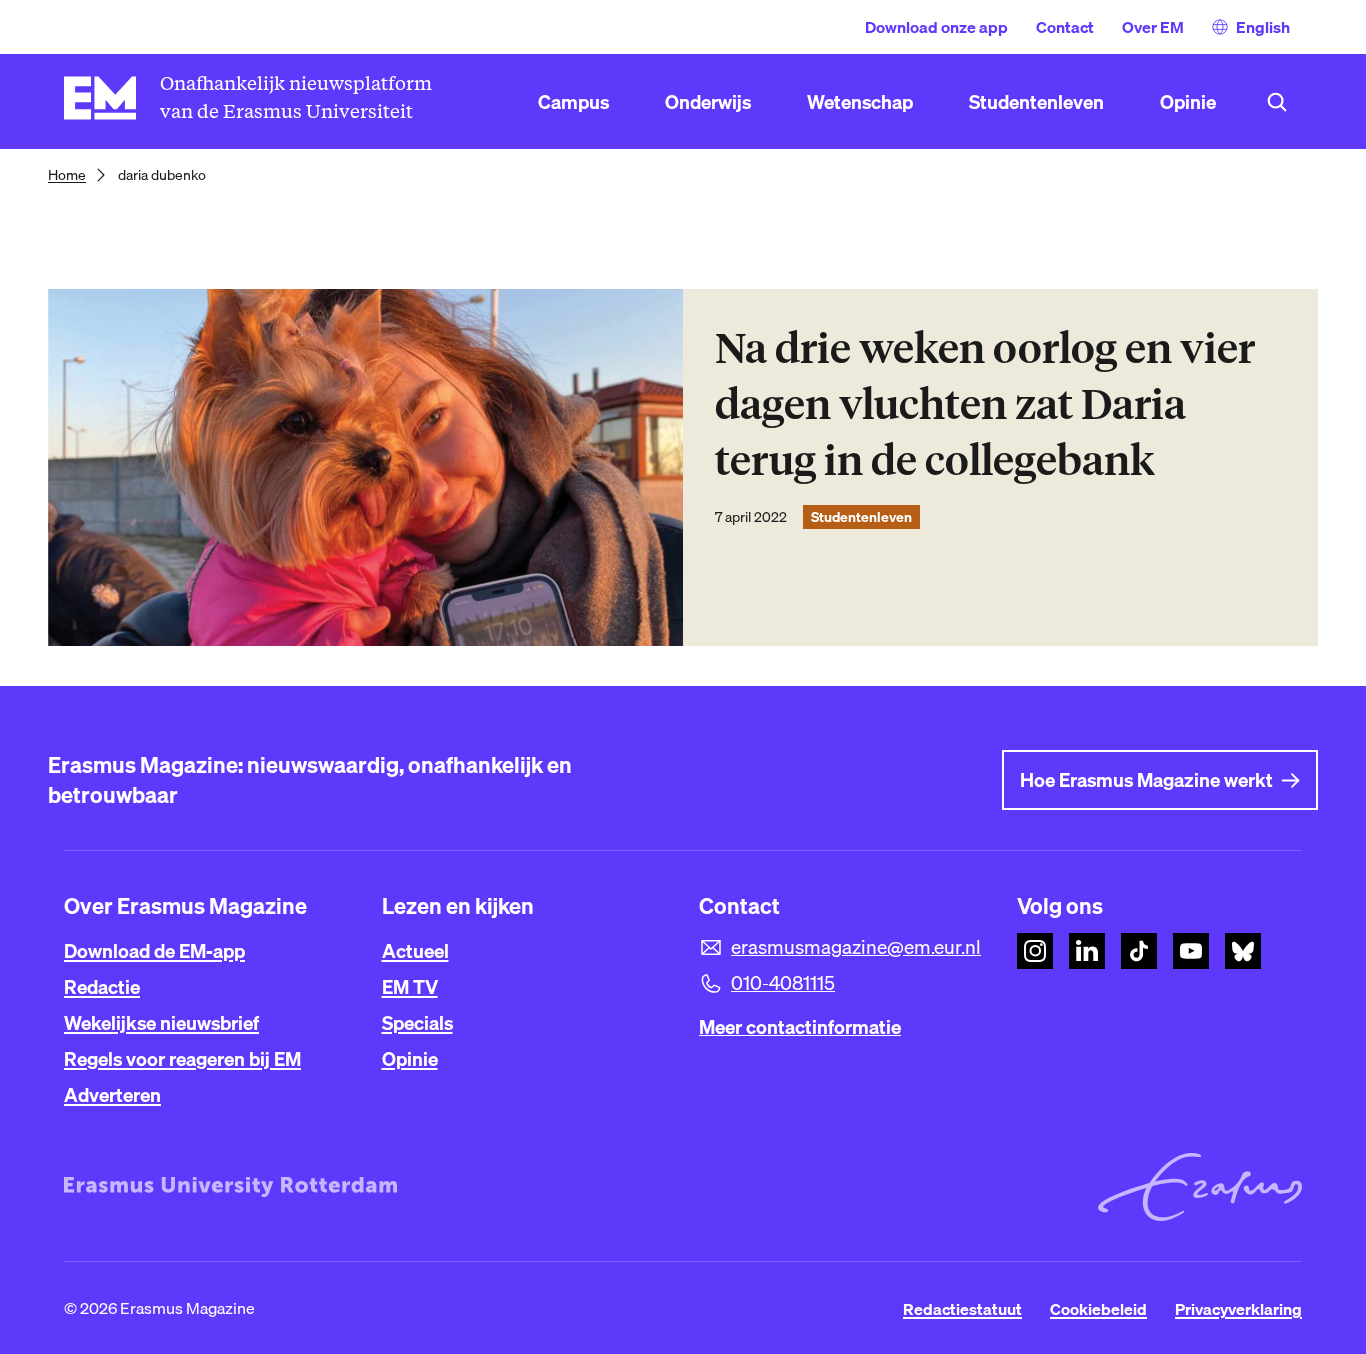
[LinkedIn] (1087, 951)
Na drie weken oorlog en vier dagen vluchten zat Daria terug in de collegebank (985, 404)
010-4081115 (783, 983)
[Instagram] (1035, 951)
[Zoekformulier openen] (1277, 102)
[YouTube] (1191, 951)
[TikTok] (1139, 951)
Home (67, 175)
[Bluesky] (1243, 951)
